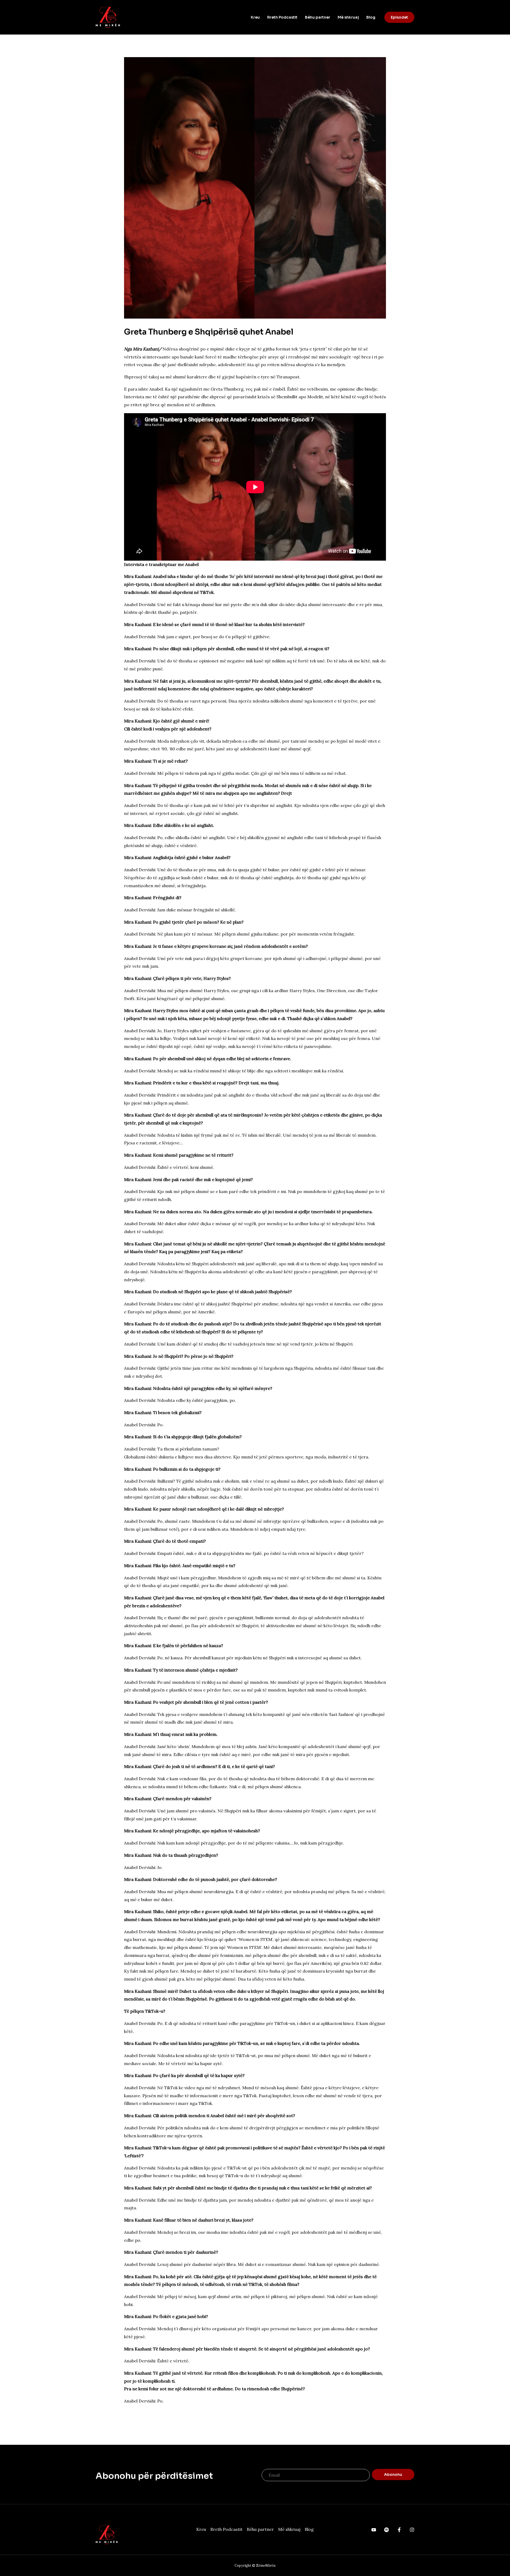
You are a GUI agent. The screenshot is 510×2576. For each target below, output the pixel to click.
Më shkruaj (348, 17)
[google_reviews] (386, 2530)
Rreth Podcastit (282, 17)
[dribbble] (399, 2530)
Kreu (255, 17)
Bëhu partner (318, 17)
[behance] (374, 2530)
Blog (371, 17)
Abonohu (393, 2475)
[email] (412, 2530)
